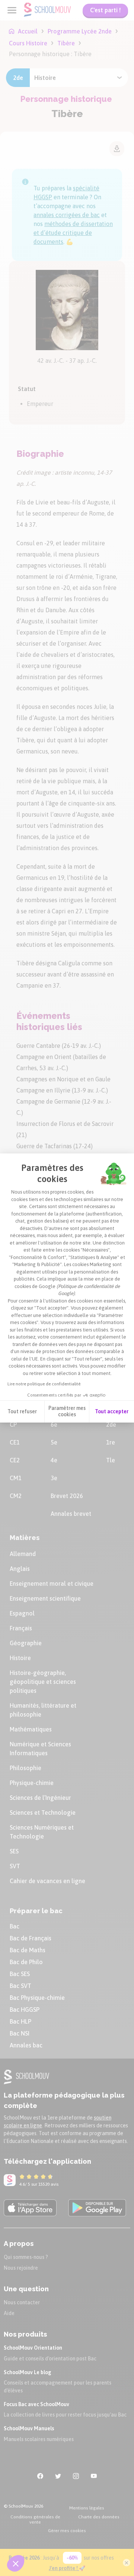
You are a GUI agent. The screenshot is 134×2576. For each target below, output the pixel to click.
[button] (16, 2563)
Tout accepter (112, 1411)
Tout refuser (22, 1411)
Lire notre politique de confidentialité (44, 1384)
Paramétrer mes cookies (67, 1411)
